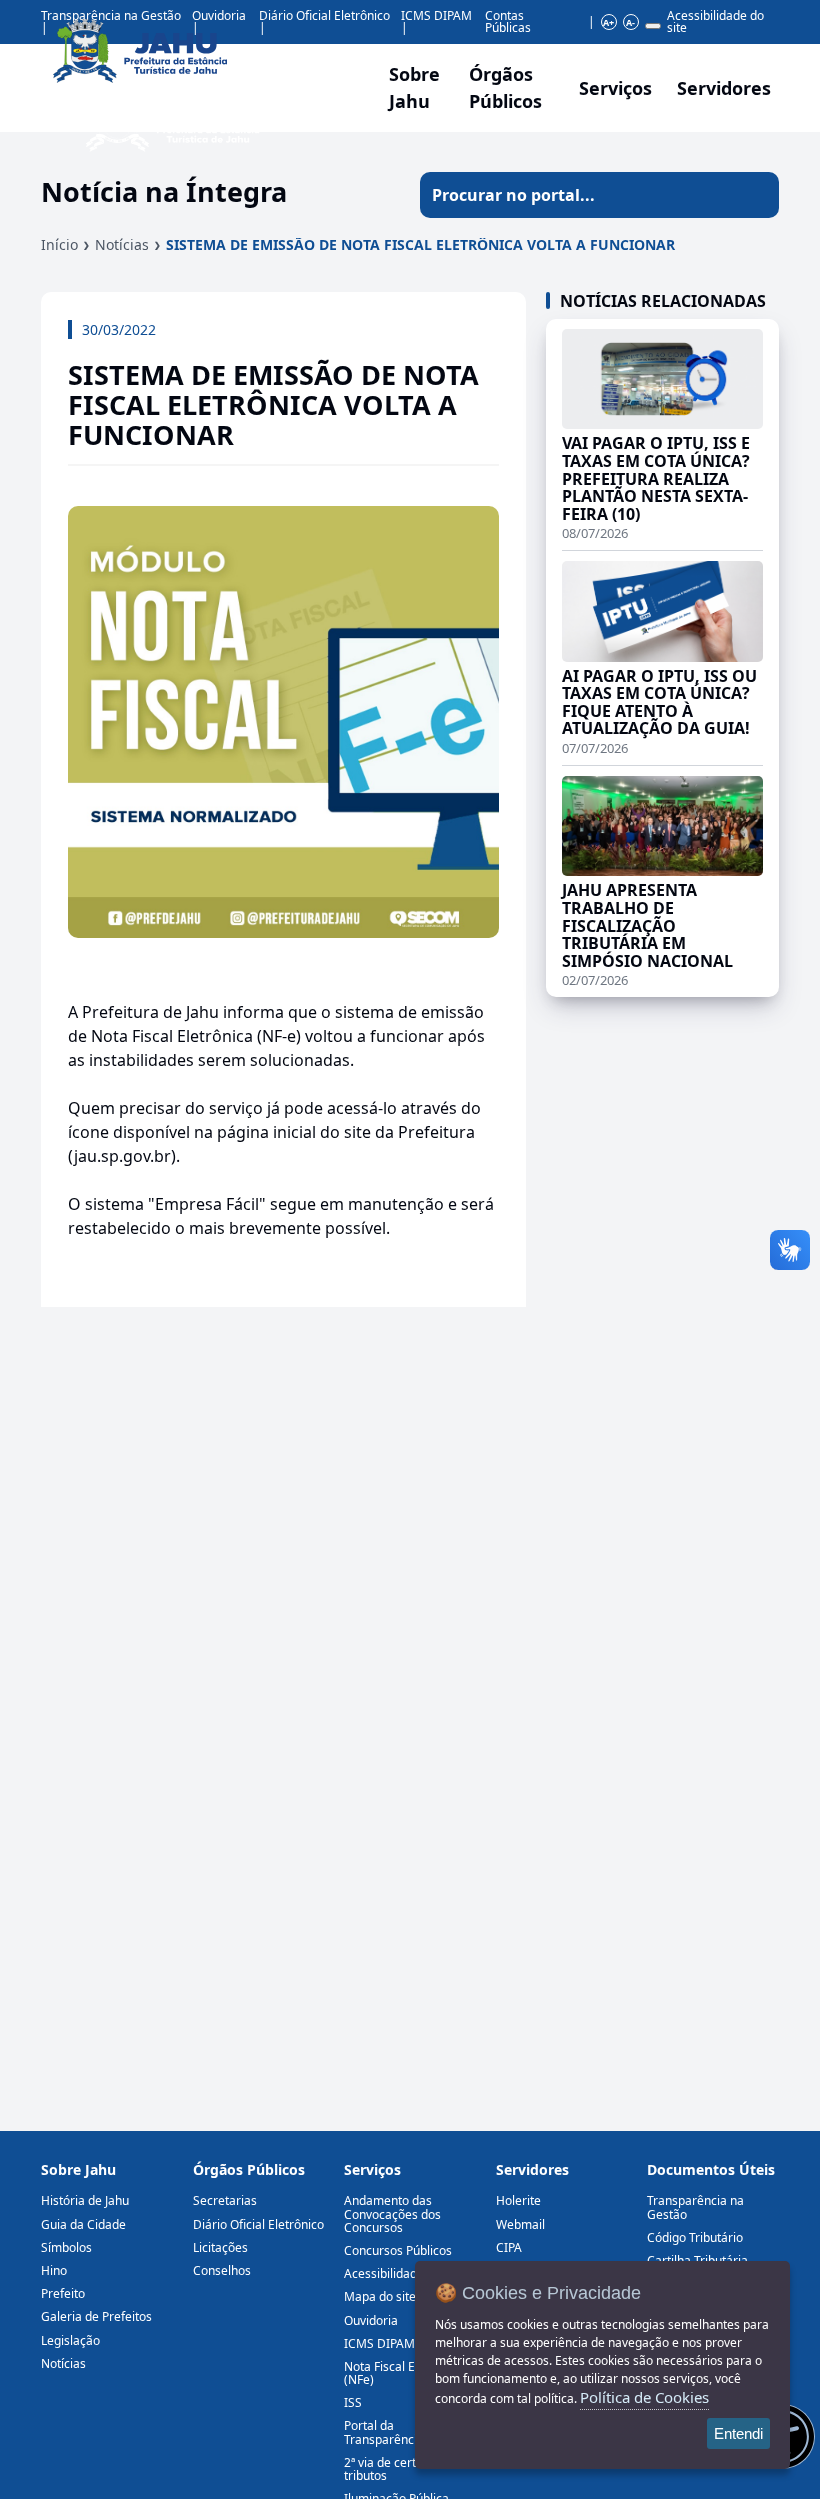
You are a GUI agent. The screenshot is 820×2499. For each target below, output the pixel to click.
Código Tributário (695, 2237)
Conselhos (222, 2270)
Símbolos (66, 2247)
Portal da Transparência (384, 2432)
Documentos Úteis (711, 2169)
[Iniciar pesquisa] (756, 195)
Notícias (122, 244)
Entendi (738, 2433)
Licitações (220, 2247)
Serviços (615, 88)
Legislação (70, 2340)
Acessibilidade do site (715, 21)
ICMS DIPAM (436, 15)
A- (630, 22)
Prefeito (63, 2293)
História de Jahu (85, 2200)
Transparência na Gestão (695, 2207)
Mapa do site (380, 2296)
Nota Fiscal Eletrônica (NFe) (404, 2373)
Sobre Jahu (414, 87)
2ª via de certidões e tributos (400, 2469)
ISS (353, 2402)
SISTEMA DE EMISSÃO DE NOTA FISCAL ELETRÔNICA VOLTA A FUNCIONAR (420, 244)
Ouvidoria (371, 2320)
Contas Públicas (508, 21)
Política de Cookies (644, 2397)
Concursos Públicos (398, 2250)
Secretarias (225, 2200)
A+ (608, 22)
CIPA (509, 2247)
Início (59, 244)
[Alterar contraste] (653, 26)
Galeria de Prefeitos (96, 2316)
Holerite (518, 2200)
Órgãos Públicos (249, 2169)
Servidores (532, 2169)
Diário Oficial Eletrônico (258, 2224)
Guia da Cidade (83, 2224)
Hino (54, 2270)
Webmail (520, 2224)
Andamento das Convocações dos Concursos (392, 2213)
